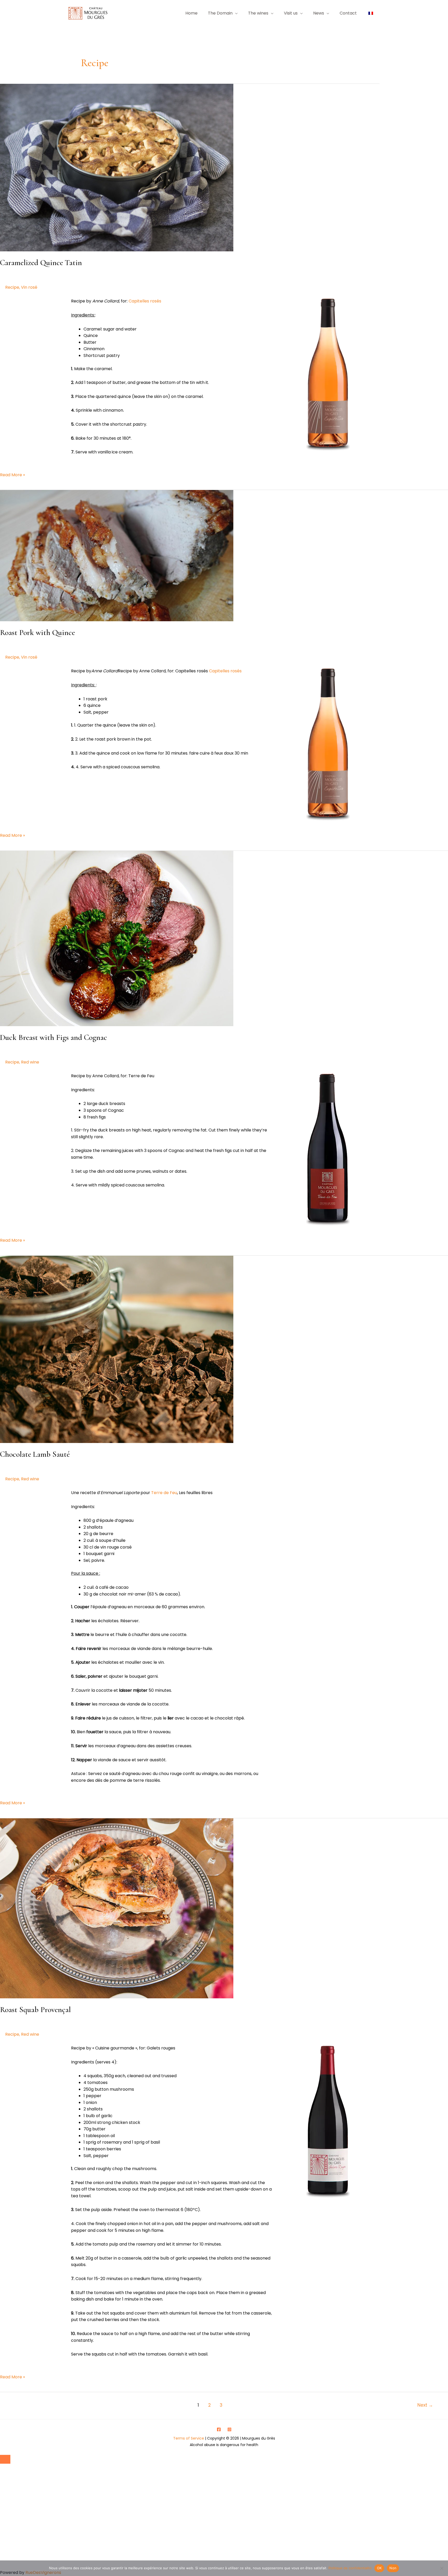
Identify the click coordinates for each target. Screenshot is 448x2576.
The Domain (220, 13)
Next (425, 2405)
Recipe (12, 287)
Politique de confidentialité (350, 2568)
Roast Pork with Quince (37, 633)
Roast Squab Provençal (35, 2010)
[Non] (442, 2568)
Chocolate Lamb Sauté (35, 1454)
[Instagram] (229, 2429)
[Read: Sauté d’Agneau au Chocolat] (117, 1349)
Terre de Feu (164, 1493)
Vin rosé (29, 287)
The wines (258, 13)
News (319, 13)
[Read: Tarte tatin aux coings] (117, 167)
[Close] (5, 2459)
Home (191, 13)
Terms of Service (189, 2438)
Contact (348, 13)
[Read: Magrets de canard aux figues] (117, 938)
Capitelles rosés (145, 301)
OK (379, 2568)
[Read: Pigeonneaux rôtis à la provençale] (117, 1908)
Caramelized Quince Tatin (41, 263)
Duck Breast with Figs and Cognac (54, 1037)
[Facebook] (219, 2429)
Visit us (291, 13)
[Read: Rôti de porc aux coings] (117, 555)
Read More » (12, 475)
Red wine (30, 1062)
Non (393, 2568)
